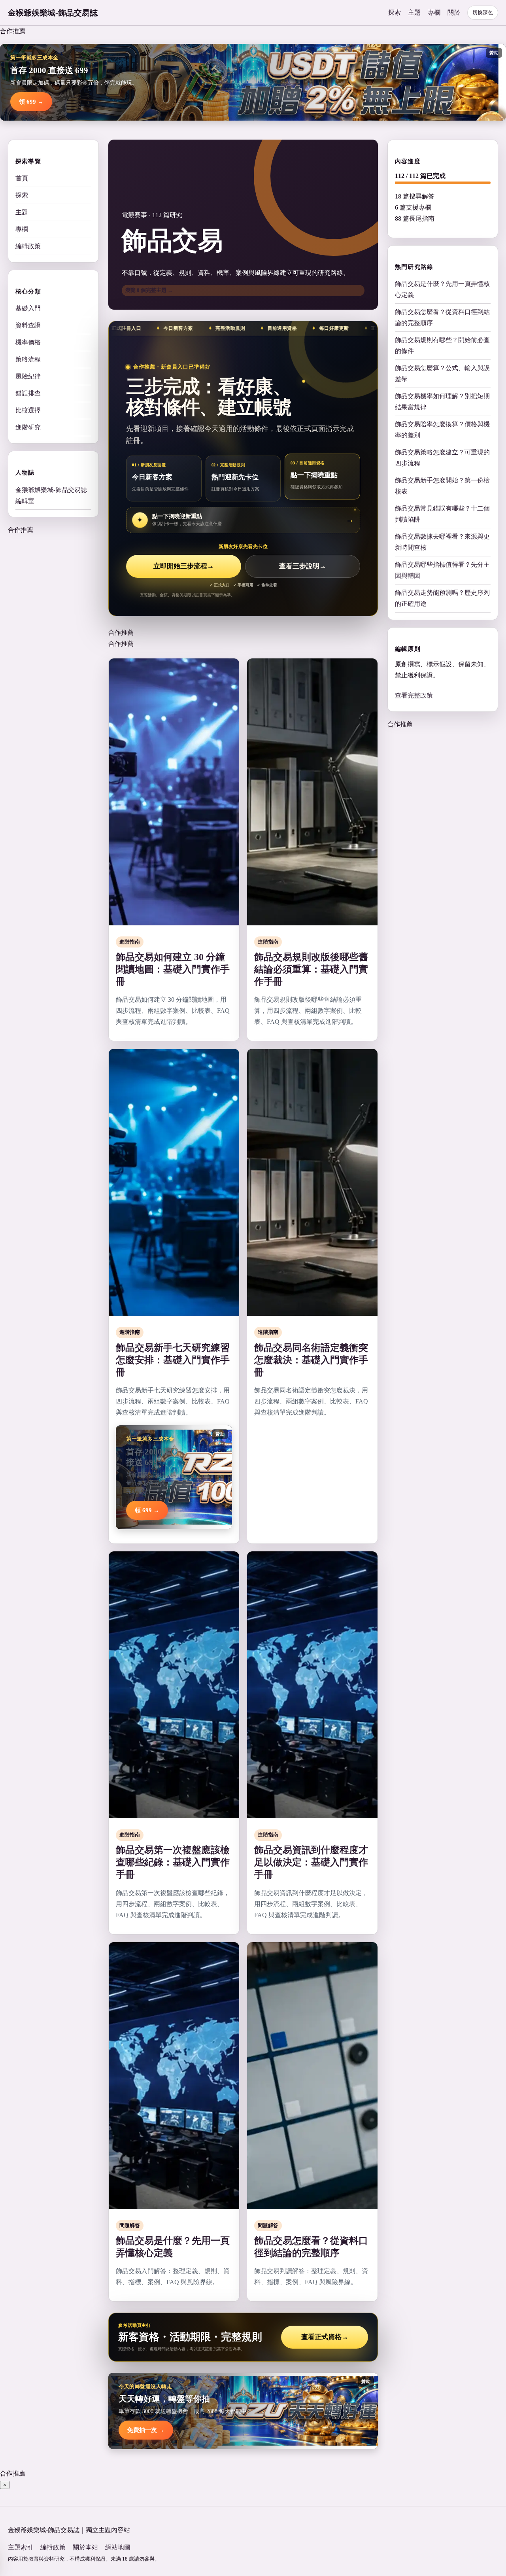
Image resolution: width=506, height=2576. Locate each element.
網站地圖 (118, 2547)
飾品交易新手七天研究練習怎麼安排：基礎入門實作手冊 (173, 1360)
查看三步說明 (303, 566)
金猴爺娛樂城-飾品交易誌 (53, 13)
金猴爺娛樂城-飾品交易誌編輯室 (51, 495)
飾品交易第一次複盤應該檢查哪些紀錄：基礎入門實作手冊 (173, 1862)
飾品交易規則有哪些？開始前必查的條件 (442, 345)
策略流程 (28, 359)
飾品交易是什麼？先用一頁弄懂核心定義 (442, 289)
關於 (454, 12)
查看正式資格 (325, 2337)
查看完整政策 (414, 695)
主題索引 (21, 2547)
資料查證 (28, 325)
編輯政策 (28, 246)
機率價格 (28, 342)
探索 (395, 12)
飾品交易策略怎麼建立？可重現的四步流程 (442, 457)
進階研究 (28, 427)
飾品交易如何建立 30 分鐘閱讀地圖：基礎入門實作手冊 (173, 969)
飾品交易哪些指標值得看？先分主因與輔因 (442, 570)
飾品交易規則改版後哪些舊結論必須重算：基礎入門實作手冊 (311, 969)
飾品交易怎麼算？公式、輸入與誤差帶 (442, 373)
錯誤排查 (28, 393)
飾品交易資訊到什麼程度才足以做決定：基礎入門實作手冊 (311, 1862)
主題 (414, 12)
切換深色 (483, 12)
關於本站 (85, 2547)
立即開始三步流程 (184, 566)
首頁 (22, 178)
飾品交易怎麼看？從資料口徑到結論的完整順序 (442, 317)
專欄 (434, 12)
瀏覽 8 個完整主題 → (149, 290)
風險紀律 (28, 376)
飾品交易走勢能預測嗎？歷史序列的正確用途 (442, 598)
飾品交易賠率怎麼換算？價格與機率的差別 (442, 429)
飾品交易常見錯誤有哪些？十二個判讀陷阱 (442, 513)
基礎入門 (28, 308)
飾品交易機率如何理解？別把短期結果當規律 (442, 401)
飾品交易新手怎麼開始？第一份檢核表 (442, 485)
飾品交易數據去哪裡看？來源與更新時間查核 (442, 542)
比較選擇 (28, 410)
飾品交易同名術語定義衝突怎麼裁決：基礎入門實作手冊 (311, 1360)
